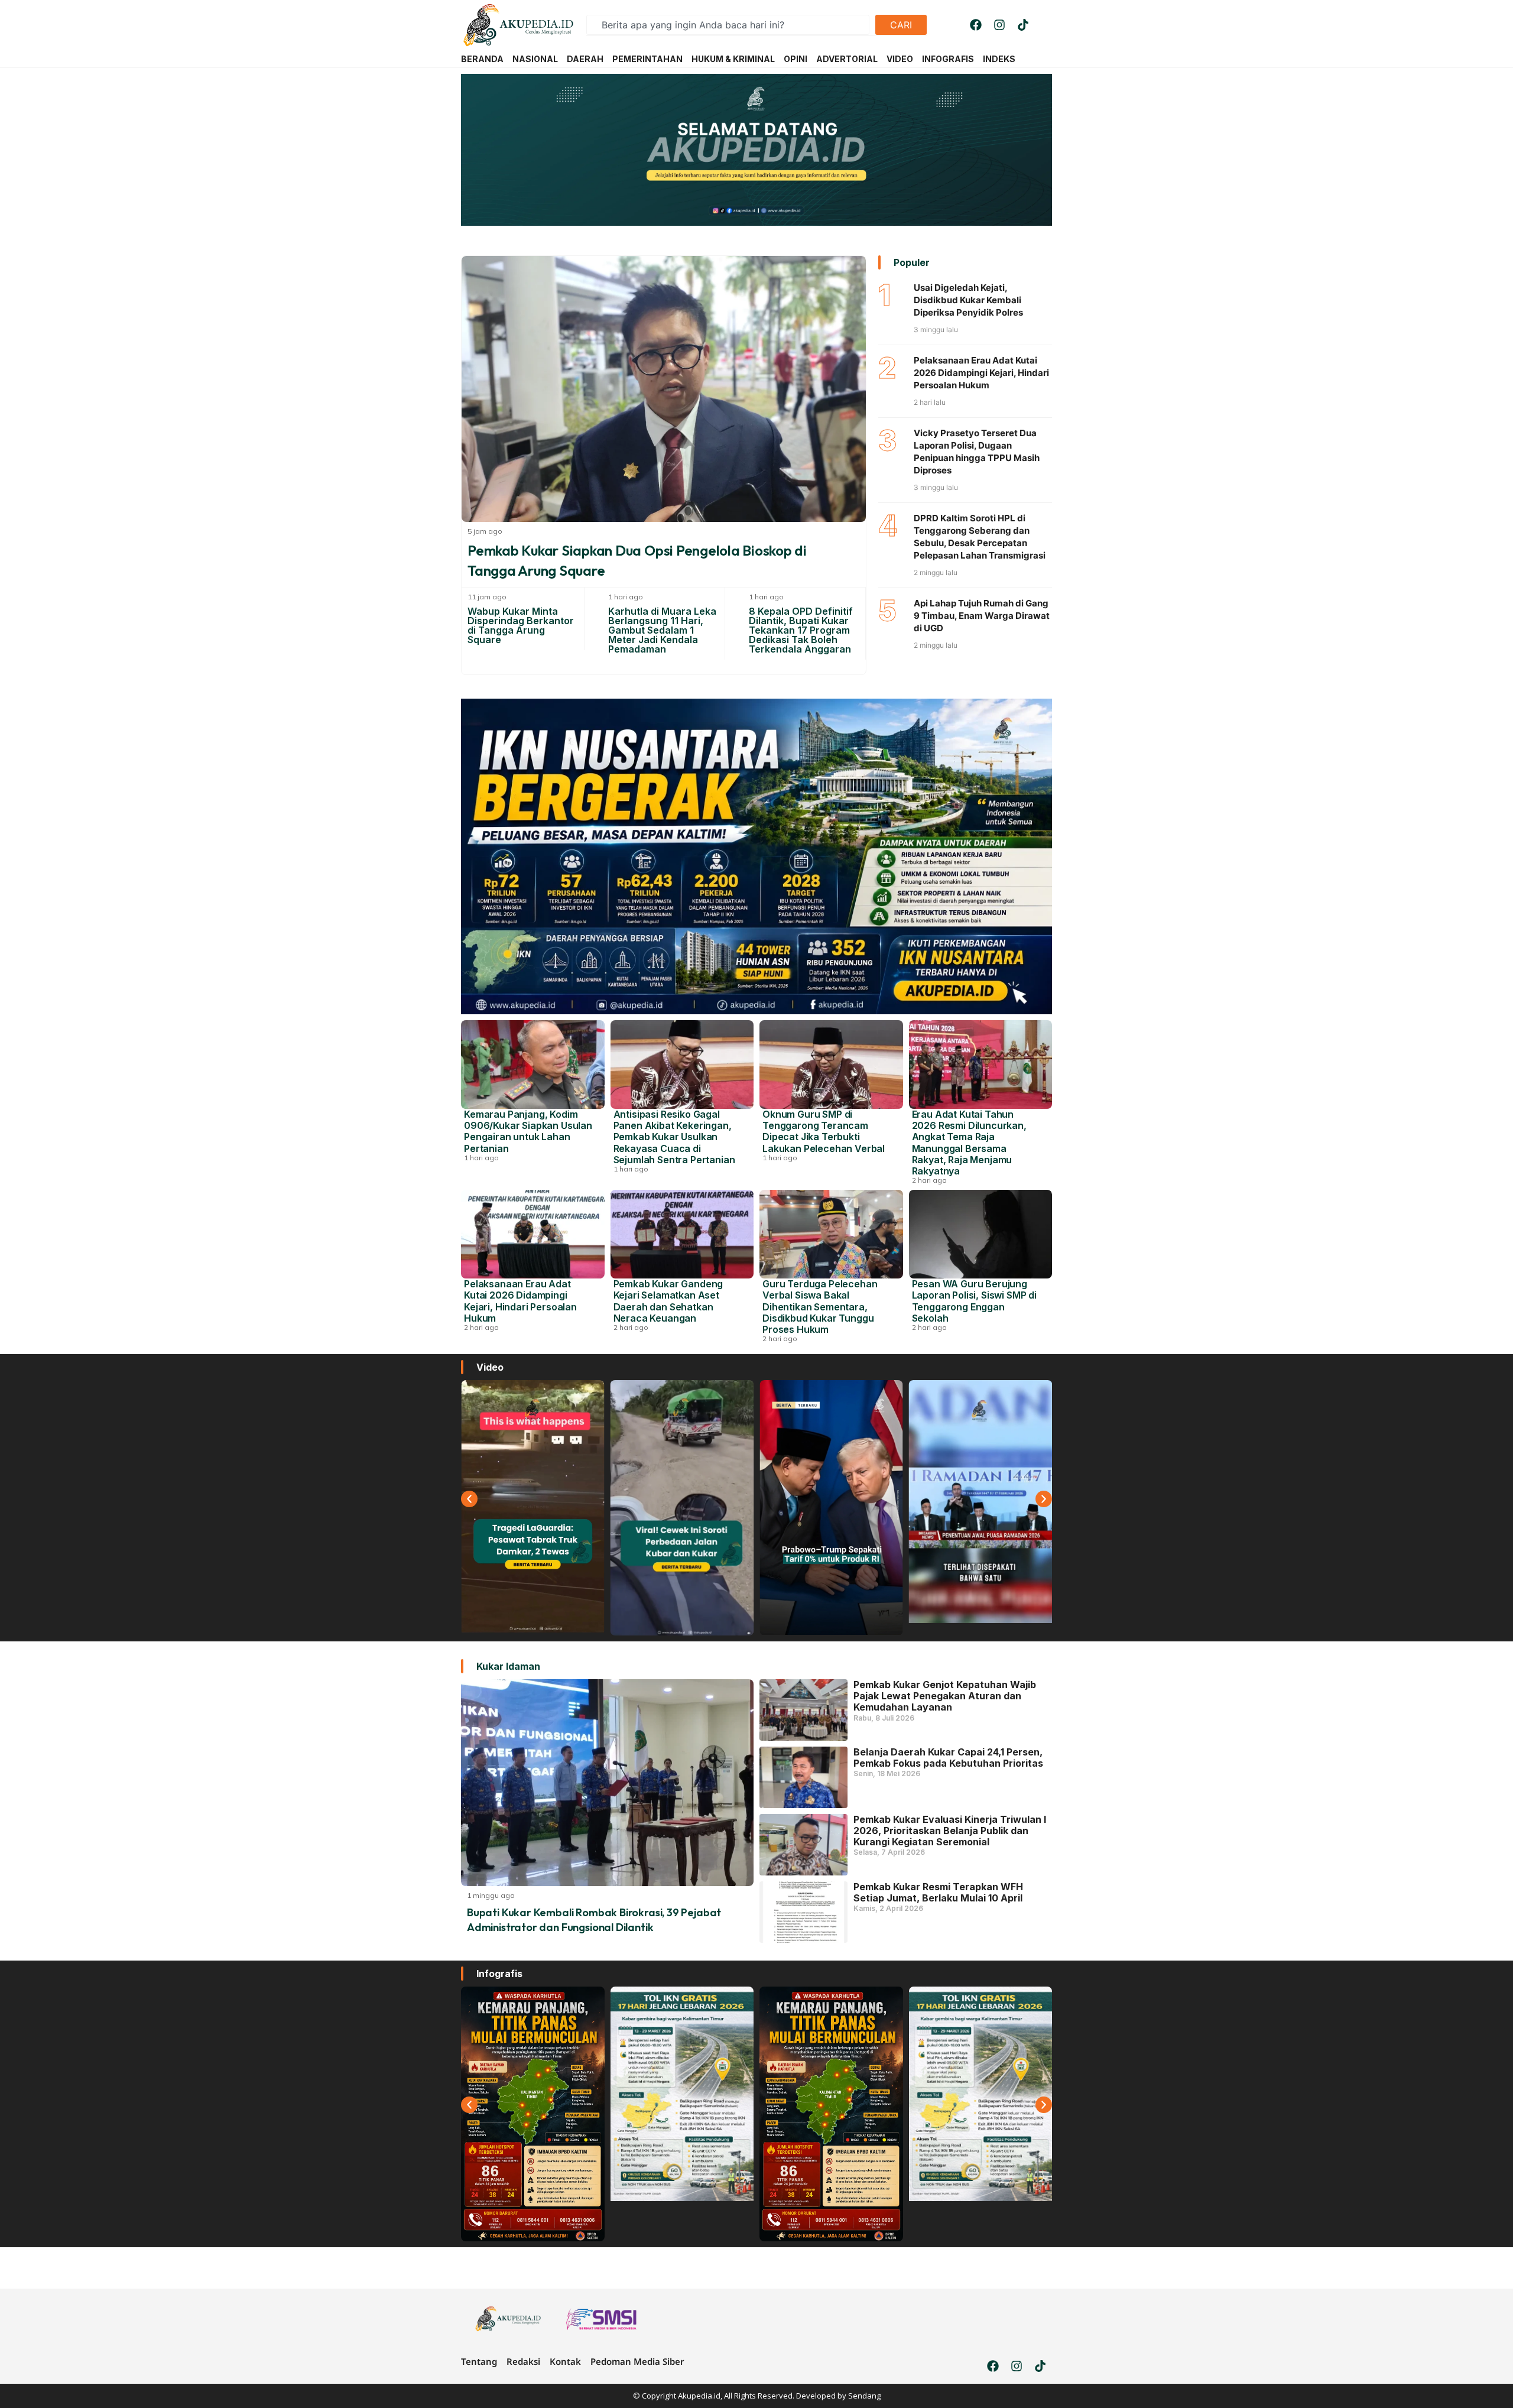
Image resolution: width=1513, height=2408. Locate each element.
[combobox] (728, 25)
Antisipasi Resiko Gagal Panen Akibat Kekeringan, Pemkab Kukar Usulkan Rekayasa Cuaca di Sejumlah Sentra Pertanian (674, 1137)
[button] (469, 1499)
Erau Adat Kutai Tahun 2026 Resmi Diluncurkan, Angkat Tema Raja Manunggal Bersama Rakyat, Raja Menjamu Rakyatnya (969, 1143)
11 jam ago (487, 597)
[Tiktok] (1023, 25)
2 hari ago (929, 1180)
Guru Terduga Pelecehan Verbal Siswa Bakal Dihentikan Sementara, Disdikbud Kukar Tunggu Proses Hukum (820, 1307)
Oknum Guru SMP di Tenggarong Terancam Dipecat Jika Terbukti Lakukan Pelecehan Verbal (824, 1131)
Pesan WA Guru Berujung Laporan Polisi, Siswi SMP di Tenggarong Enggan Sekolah (975, 1301)
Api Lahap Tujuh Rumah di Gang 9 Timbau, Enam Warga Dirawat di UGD (982, 616)
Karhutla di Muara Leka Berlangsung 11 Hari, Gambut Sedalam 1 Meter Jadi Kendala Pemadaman (662, 630)
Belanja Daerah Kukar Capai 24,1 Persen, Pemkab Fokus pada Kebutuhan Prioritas (948, 1758)
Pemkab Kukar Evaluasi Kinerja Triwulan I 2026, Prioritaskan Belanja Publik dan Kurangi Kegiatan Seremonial (950, 1831)
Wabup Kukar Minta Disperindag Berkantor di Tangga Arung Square (521, 625)
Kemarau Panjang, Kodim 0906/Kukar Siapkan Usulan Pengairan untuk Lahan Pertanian (528, 1131)
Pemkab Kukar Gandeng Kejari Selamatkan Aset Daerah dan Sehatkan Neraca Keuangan (668, 1301)
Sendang (864, 2396)
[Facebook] (976, 25)
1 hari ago (626, 597)
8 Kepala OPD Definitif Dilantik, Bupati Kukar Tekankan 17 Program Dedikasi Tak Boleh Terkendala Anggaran (801, 630)
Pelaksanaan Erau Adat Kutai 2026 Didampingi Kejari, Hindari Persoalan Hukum (981, 373)
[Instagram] (999, 25)
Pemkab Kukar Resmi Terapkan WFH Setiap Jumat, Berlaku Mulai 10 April (938, 1892)
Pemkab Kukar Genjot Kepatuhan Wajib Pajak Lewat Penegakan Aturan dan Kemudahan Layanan (945, 1696)
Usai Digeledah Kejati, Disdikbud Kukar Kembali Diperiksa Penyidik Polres (968, 300)
